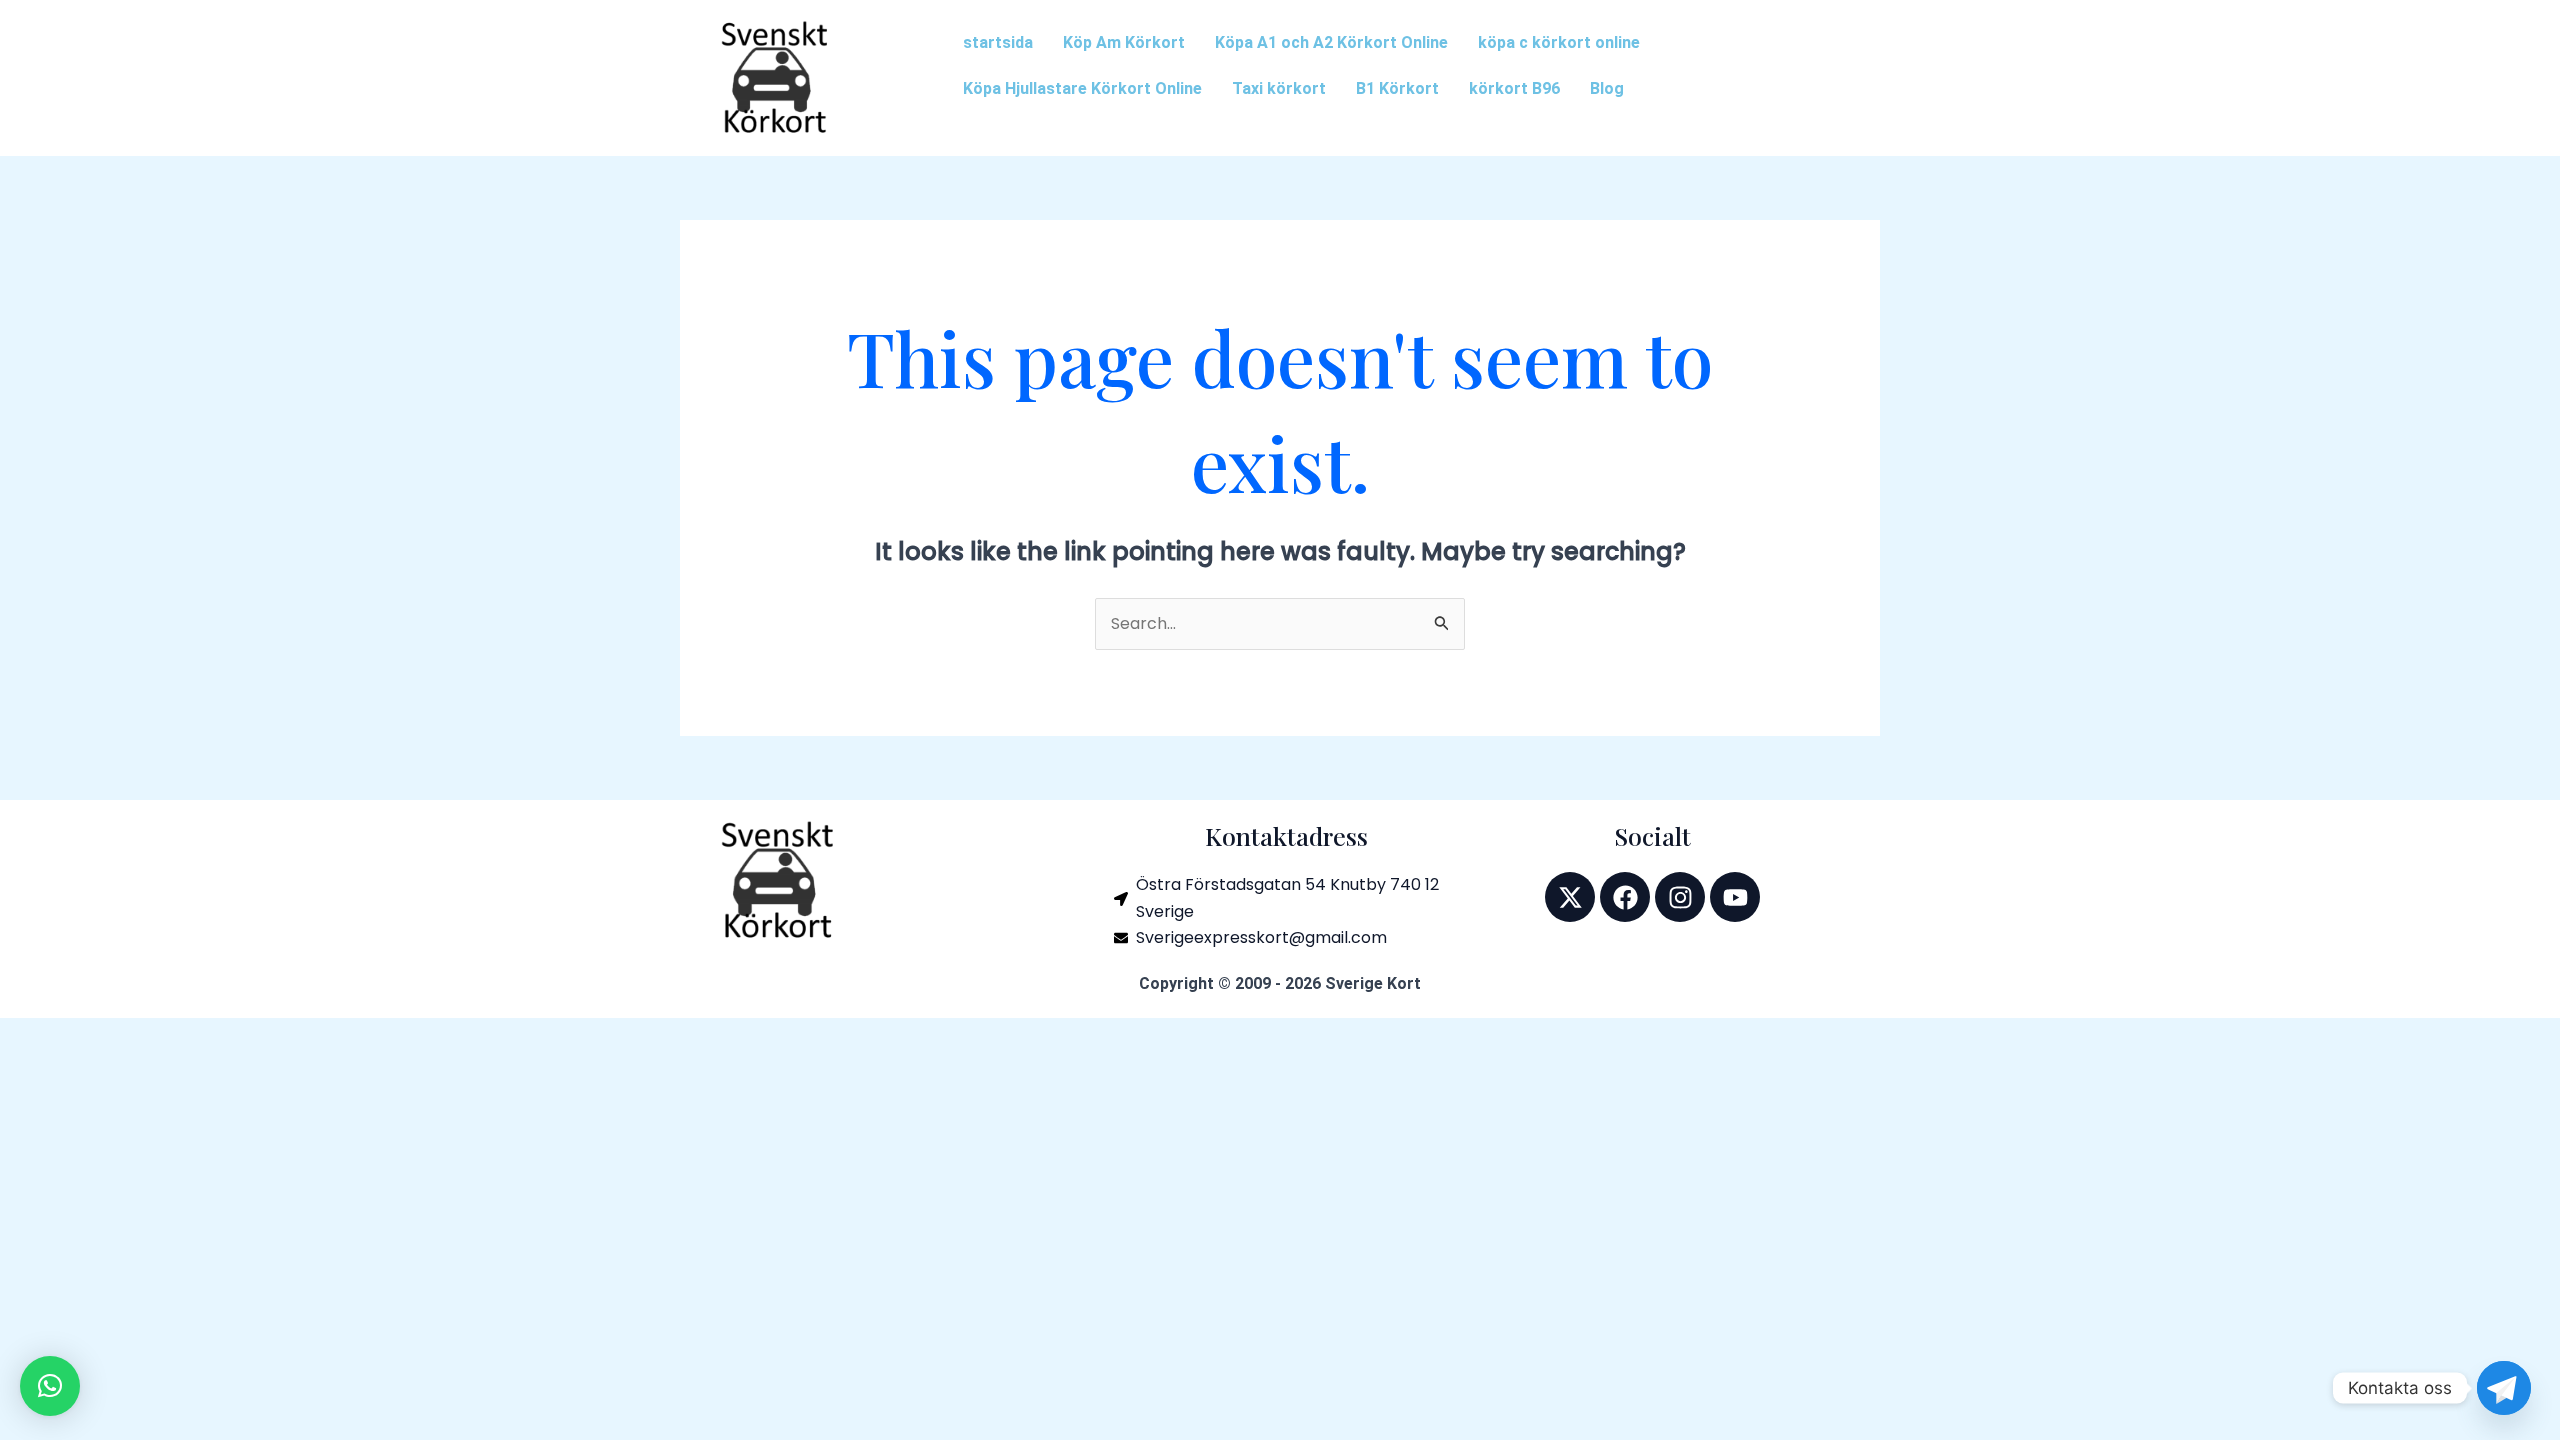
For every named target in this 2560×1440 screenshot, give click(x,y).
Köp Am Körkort (1124, 42)
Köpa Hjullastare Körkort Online (1082, 88)
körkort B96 (1514, 88)
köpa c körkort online (1559, 42)
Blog (1607, 88)
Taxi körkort (1279, 88)
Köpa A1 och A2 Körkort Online (1331, 42)
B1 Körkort (1397, 88)
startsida (998, 42)
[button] (50, 1386)
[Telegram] (2504, 1388)
